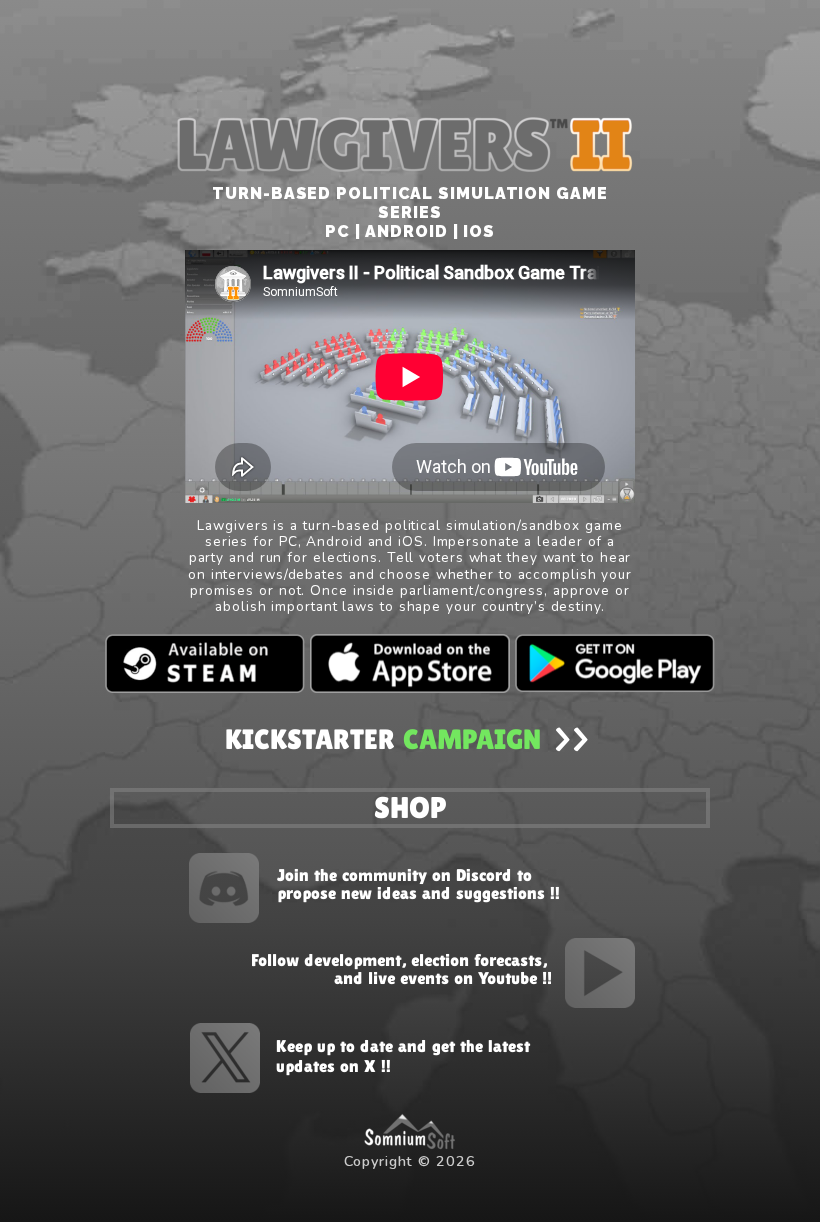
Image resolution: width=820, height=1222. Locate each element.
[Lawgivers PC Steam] (205, 662)
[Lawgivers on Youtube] (435, 971)
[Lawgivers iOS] (410, 662)
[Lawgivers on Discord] (385, 886)
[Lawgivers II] (410, 739)
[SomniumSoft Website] (410, 1128)
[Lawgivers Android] (615, 662)
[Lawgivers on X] (385, 1056)
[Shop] (410, 806)
